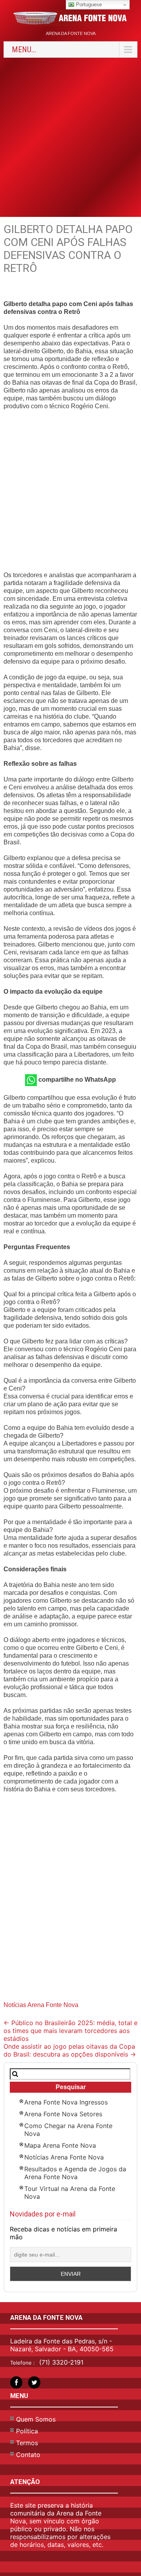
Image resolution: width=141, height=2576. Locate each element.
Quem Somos (36, 2419)
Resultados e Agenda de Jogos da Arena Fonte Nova (75, 2173)
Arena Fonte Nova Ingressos (66, 2102)
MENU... (24, 50)
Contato (28, 2455)
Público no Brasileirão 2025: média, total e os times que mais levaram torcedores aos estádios (70, 2031)
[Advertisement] (70, 136)
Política (27, 2431)
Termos (27, 2443)
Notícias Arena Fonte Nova (41, 2005)
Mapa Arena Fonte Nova (60, 2145)
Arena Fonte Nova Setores (63, 2114)
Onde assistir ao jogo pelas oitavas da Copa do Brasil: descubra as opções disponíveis (70, 2050)
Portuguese (88, 5)
